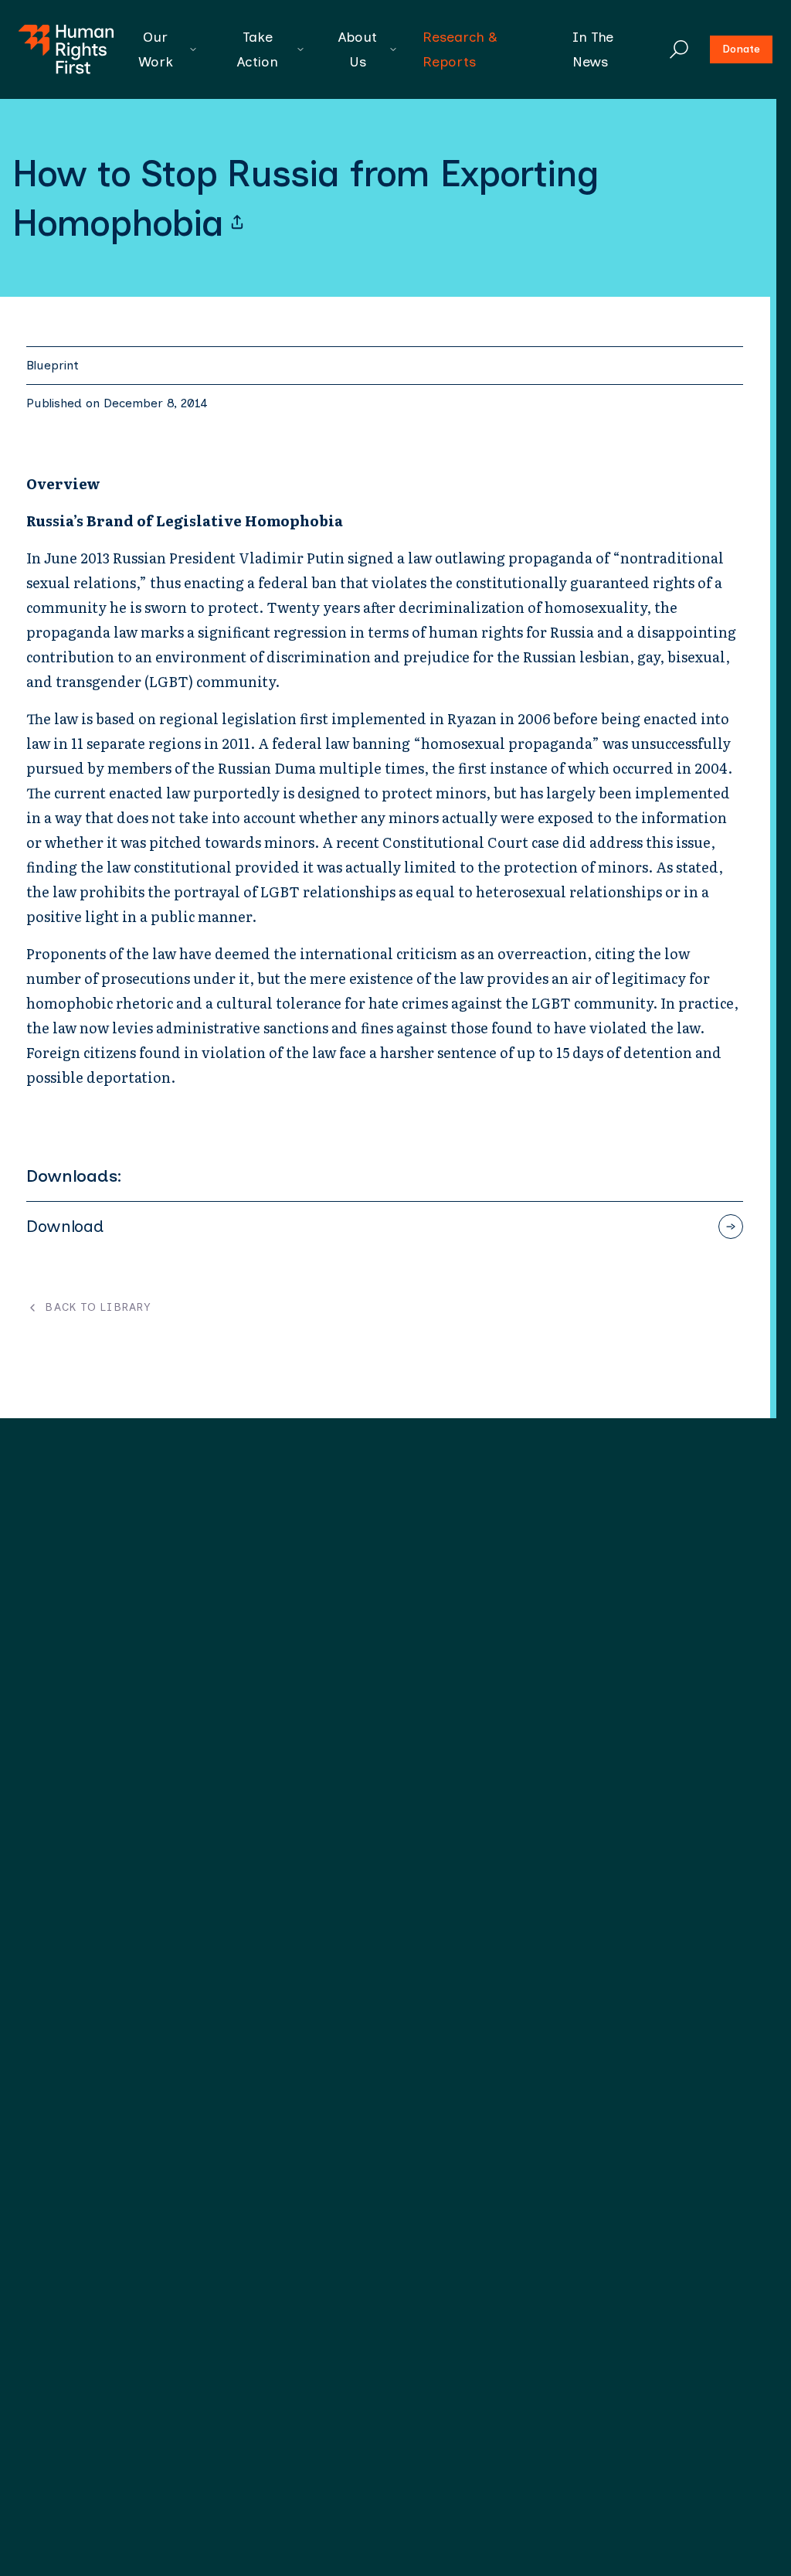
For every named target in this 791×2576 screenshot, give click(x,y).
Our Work (156, 49)
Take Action (258, 49)
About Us (358, 49)
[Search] (679, 49)
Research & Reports (460, 49)
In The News (593, 49)
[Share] (237, 223)
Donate (741, 49)
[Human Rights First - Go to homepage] (66, 49)
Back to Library (98, 1308)
